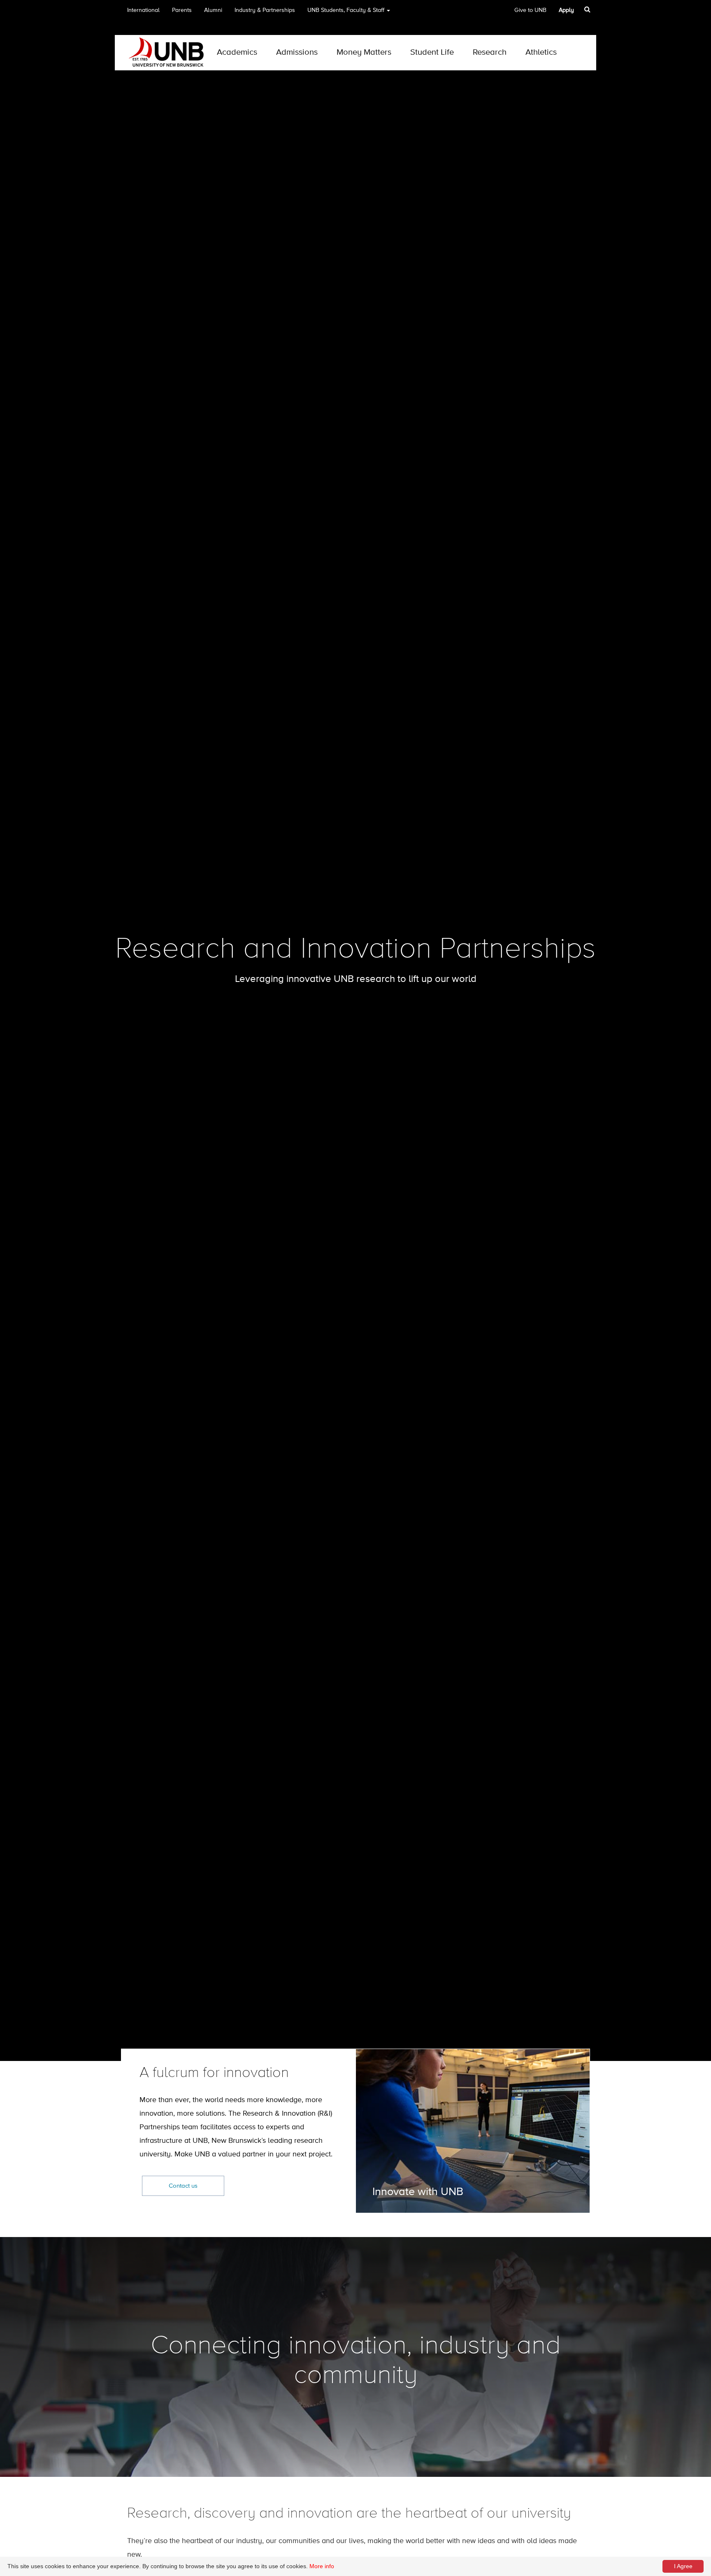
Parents (182, 10)
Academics (237, 52)
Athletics (541, 52)
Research (490, 52)
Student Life (432, 52)
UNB (346, 10)
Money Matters (364, 52)
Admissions (297, 52)
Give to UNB (530, 10)
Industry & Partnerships (265, 10)
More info (322, 2566)
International (143, 10)
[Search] (588, 9)
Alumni (213, 10)
